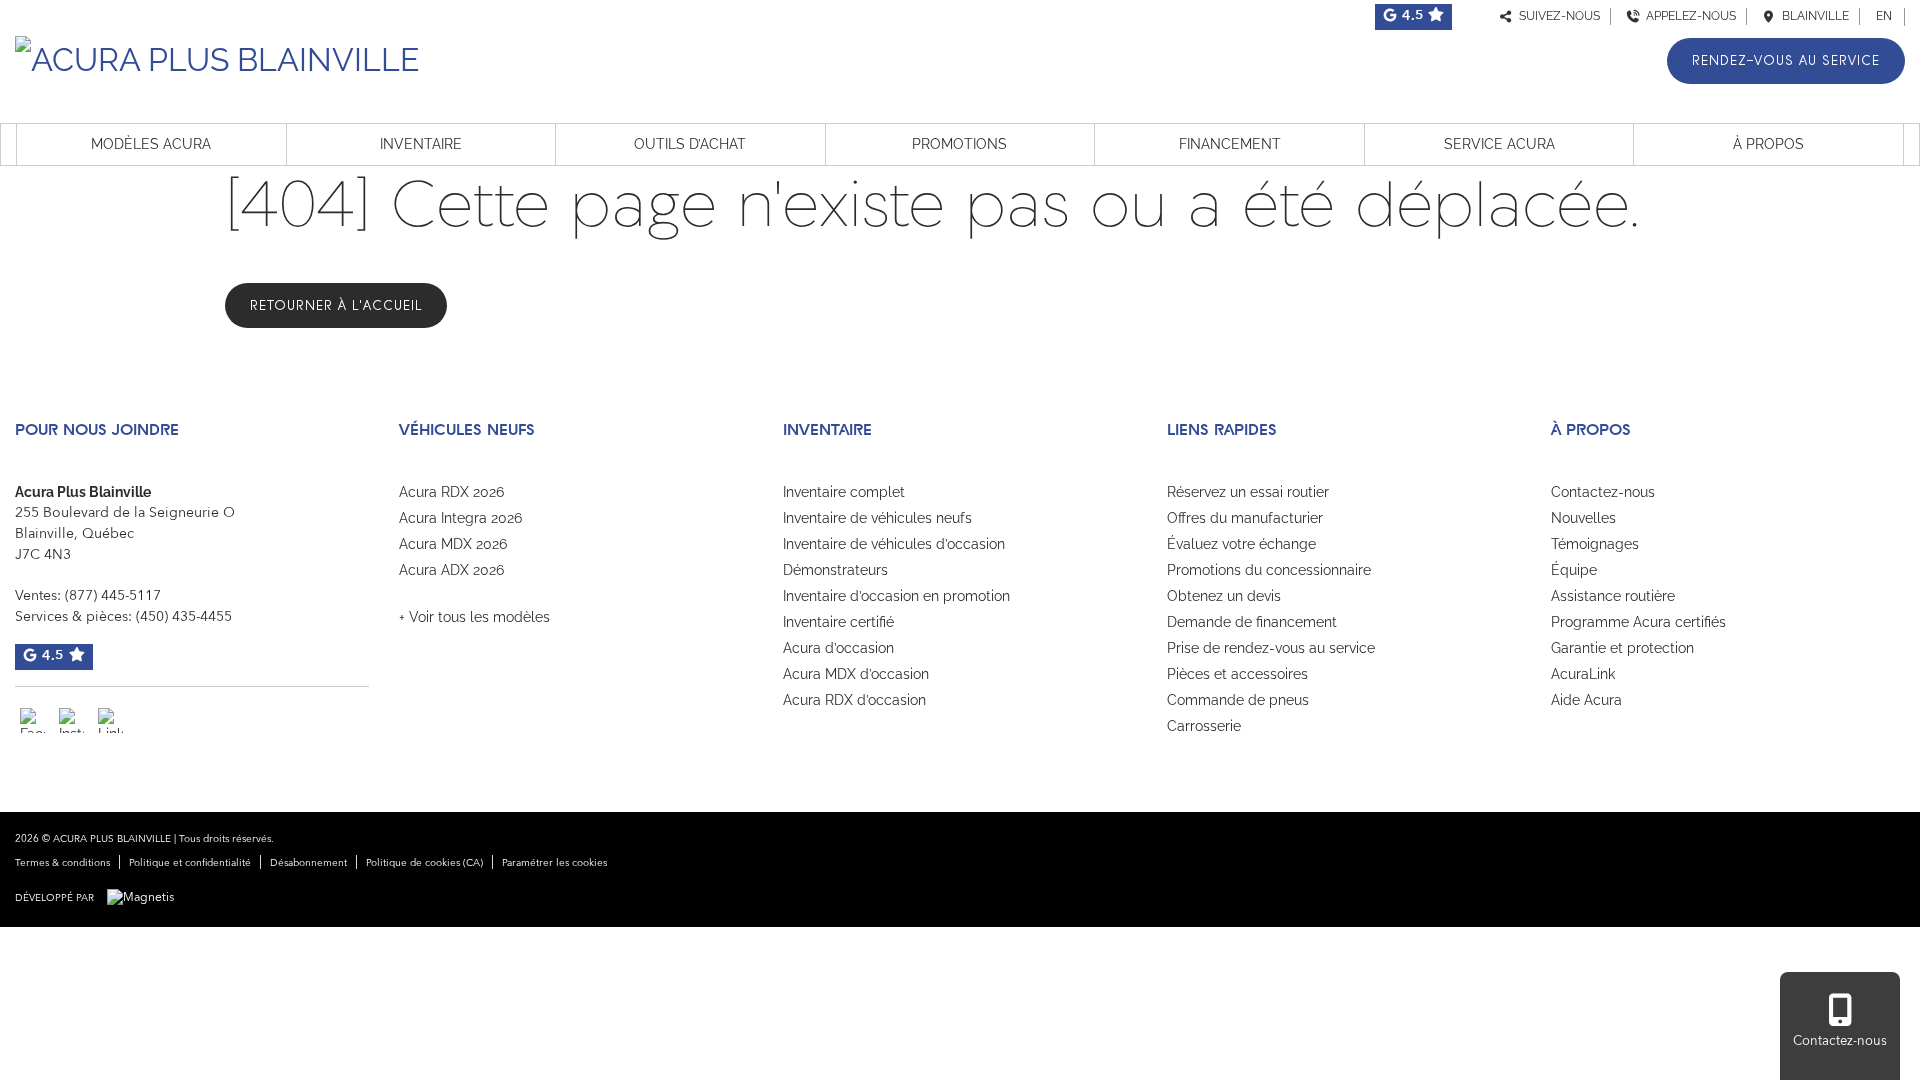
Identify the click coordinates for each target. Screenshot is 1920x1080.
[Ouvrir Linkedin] (110, 720)
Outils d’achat (690, 144)
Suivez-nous (1556, 16)
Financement (1230, 144)
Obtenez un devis (1224, 596)
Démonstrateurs (835, 570)
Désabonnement (308, 863)
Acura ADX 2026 (451, 570)
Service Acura (1499, 144)
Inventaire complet (844, 492)
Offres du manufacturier (1245, 518)
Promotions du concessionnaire (1269, 570)
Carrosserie (1204, 726)
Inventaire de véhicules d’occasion (894, 544)
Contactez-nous (1603, 492)
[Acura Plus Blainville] (217, 56)
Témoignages (1595, 544)
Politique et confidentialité (190, 863)
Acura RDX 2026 (451, 492)
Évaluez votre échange (1241, 544)
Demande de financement (1252, 622)
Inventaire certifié (838, 622)
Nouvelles (1583, 518)
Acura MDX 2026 (453, 544)
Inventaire (421, 144)
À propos (1768, 144)
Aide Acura (1586, 700)
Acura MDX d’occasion (856, 674)
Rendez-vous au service (1786, 60)
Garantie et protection (1622, 648)
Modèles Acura (151, 144)
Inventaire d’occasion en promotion (896, 596)
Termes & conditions (62, 863)
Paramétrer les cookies (554, 863)
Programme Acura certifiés (1638, 622)
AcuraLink (1583, 674)
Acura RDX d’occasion (854, 700)
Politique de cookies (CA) (424, 863)
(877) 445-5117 (113, 596)
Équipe (1574, 570)
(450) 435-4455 (184, 617)
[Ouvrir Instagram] (71, 720)
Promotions (959, 144)
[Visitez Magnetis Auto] (145, 898)
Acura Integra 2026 (460, 518)
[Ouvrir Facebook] (32, 720)
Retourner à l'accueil (336, 305)
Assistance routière (1613, 596)
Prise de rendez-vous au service (1271, 648)
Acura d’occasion (838, 648)
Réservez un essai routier (1248, 492)
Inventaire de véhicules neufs (877, 518)
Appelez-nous (1688, 16)
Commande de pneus (1238, 700)
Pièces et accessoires (1237, 674)
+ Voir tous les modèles (474, 617)
